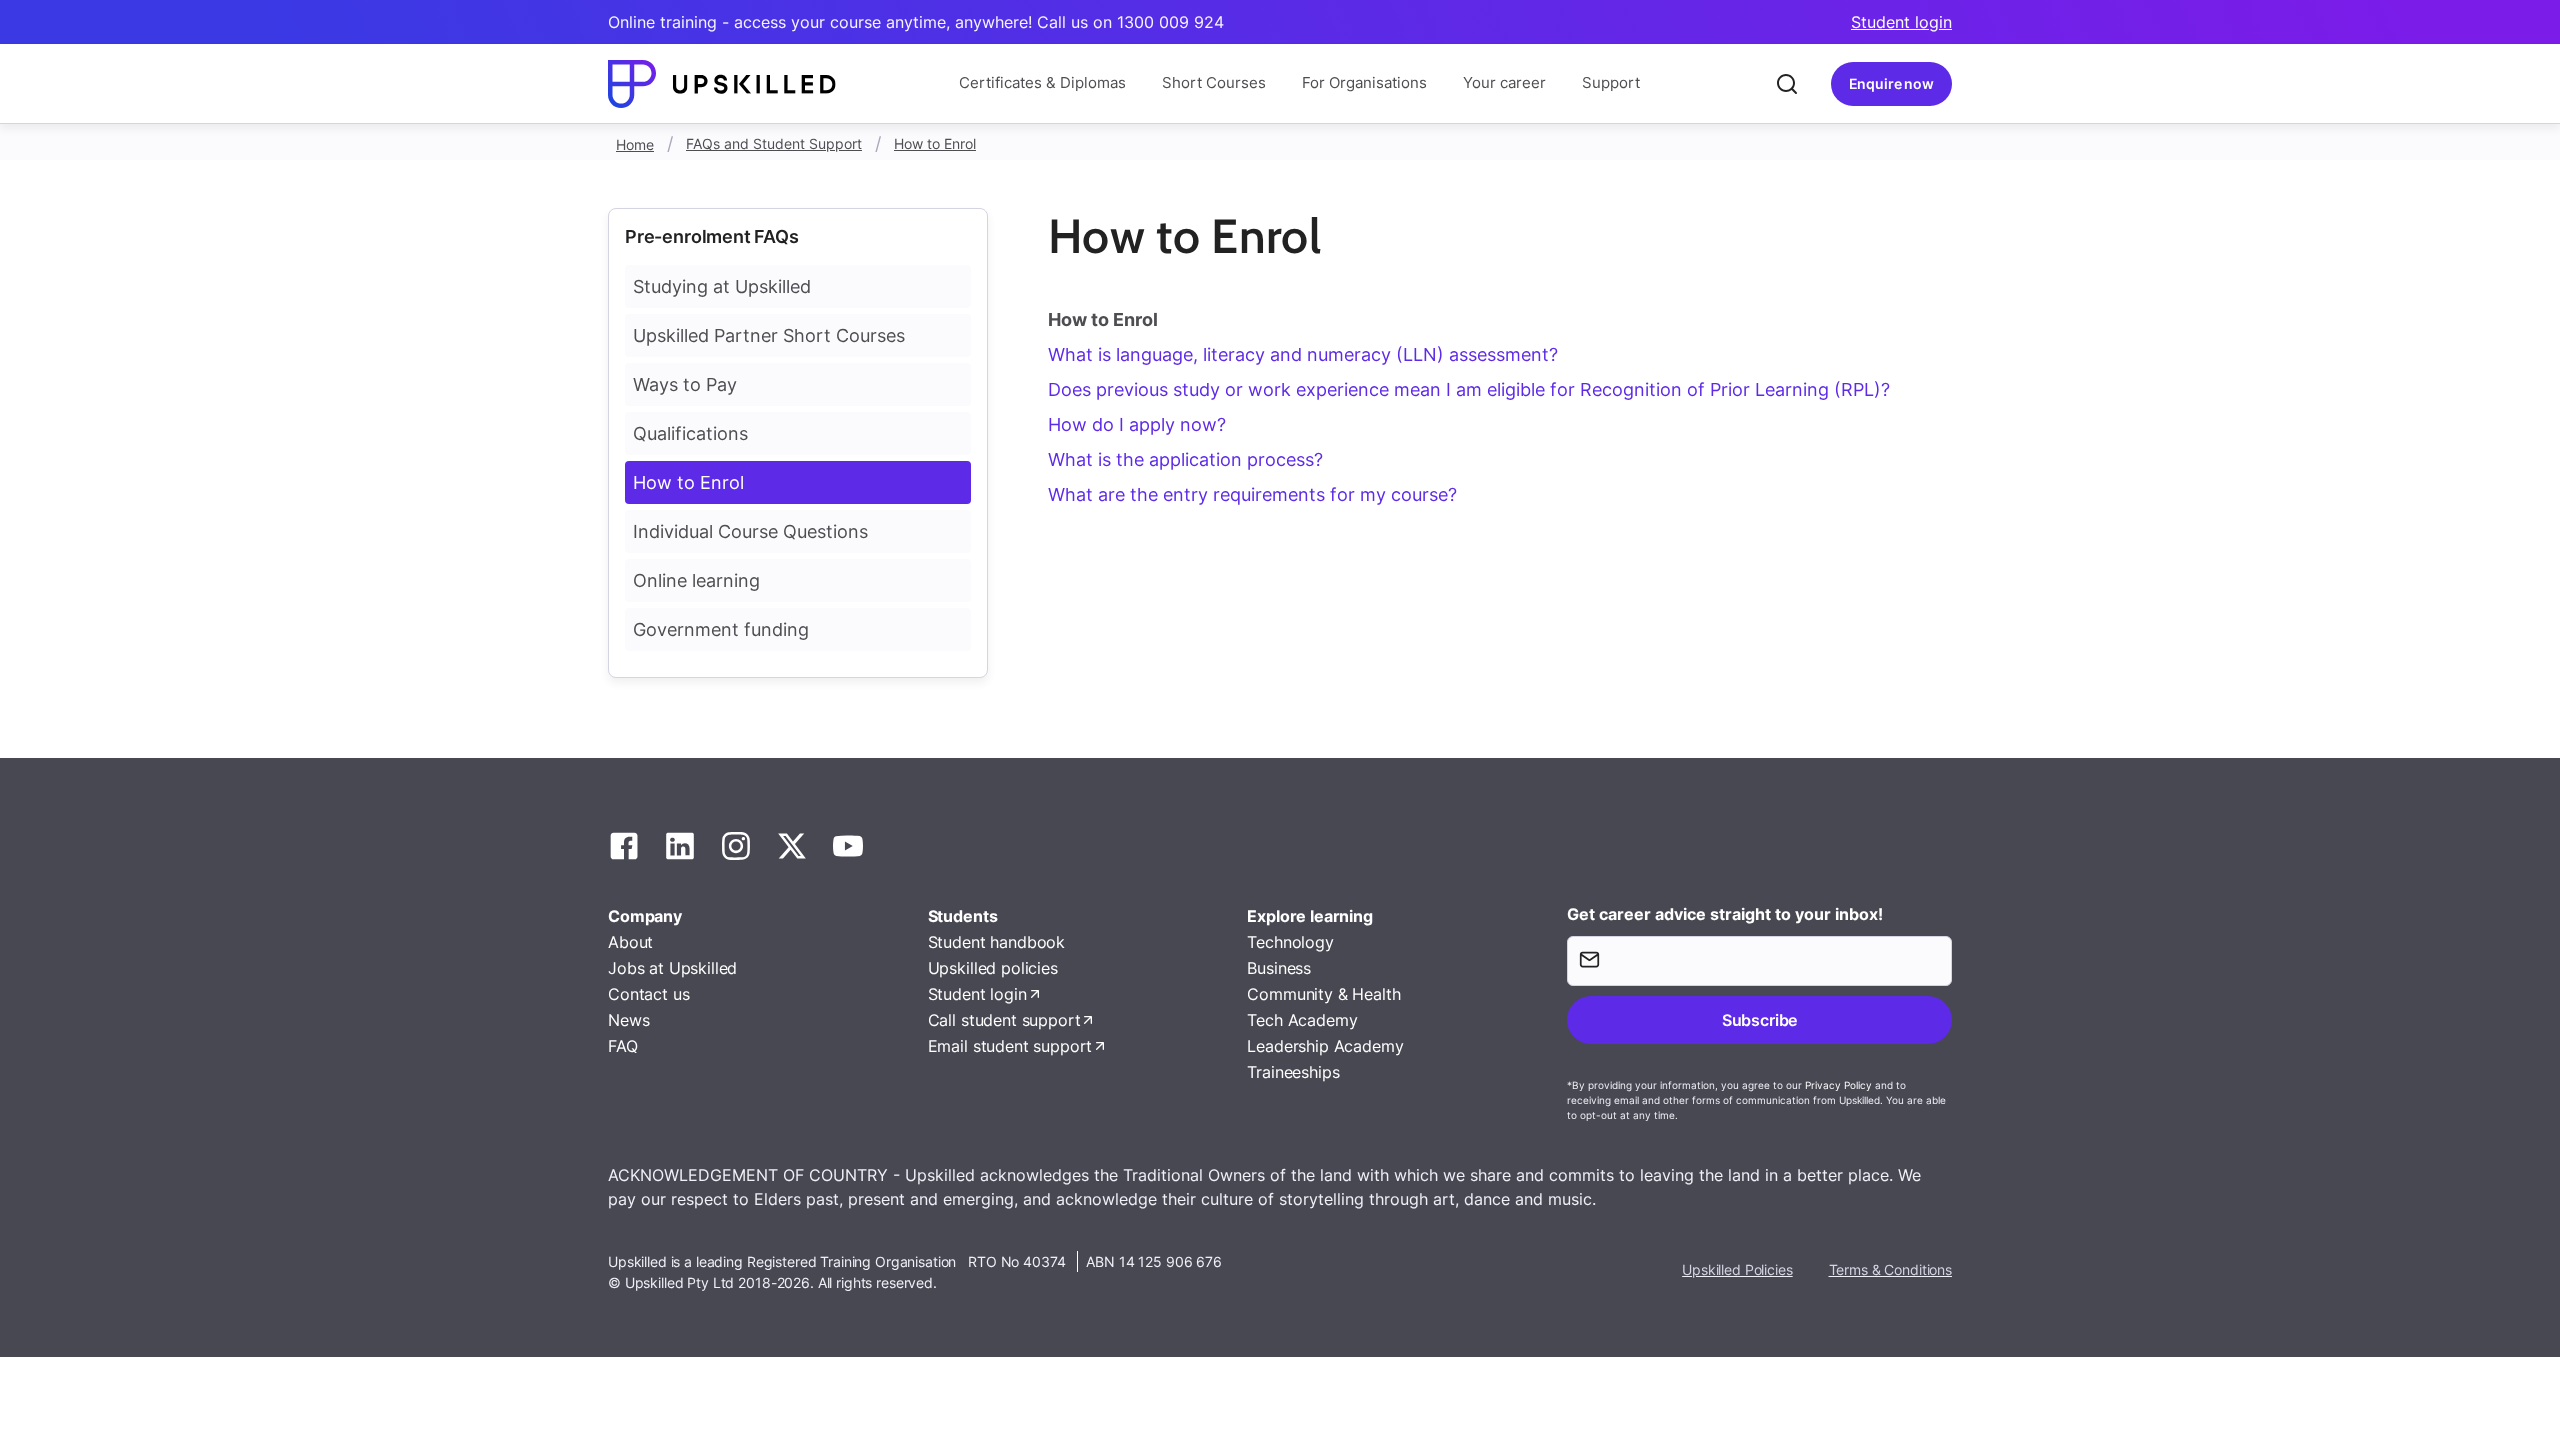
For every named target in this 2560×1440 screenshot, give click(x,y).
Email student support (1010, 1046)
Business (1279, 968)
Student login (1901, 22)
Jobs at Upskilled (672, 968)
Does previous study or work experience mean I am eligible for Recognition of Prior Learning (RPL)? (1469, 389)
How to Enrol (935, 143)
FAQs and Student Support (774, 143)
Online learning (696, 580)
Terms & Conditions (1890, 1269)
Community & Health (1323, 994)
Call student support (1004, 1020)
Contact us (648, 994)
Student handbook (996, 942)
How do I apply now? (1137, 424)
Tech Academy (1302, 1020)
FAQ (623, 1046)
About (630, 942)
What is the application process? (1185, 459)
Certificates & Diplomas (1042, 82)
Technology (1290, 942)
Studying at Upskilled (722, 286)
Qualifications (690, 433)
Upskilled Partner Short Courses (769, 335)
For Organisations (1364, 82)
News (628, 1020)
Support (1611, 82)
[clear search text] (1787, 84)
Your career (1504, 82)
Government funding (721, 629)
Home (635, 144)
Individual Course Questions (750, 531)
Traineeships (1293, 1072)
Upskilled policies (993, 968)
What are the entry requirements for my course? (1252, 494)
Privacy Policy (1838, 1085)
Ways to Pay (685, 384)
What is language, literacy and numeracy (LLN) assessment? (1303, 354)
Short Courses (1214, 82)
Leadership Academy (1325, 1046)
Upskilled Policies (1737, 1269)
